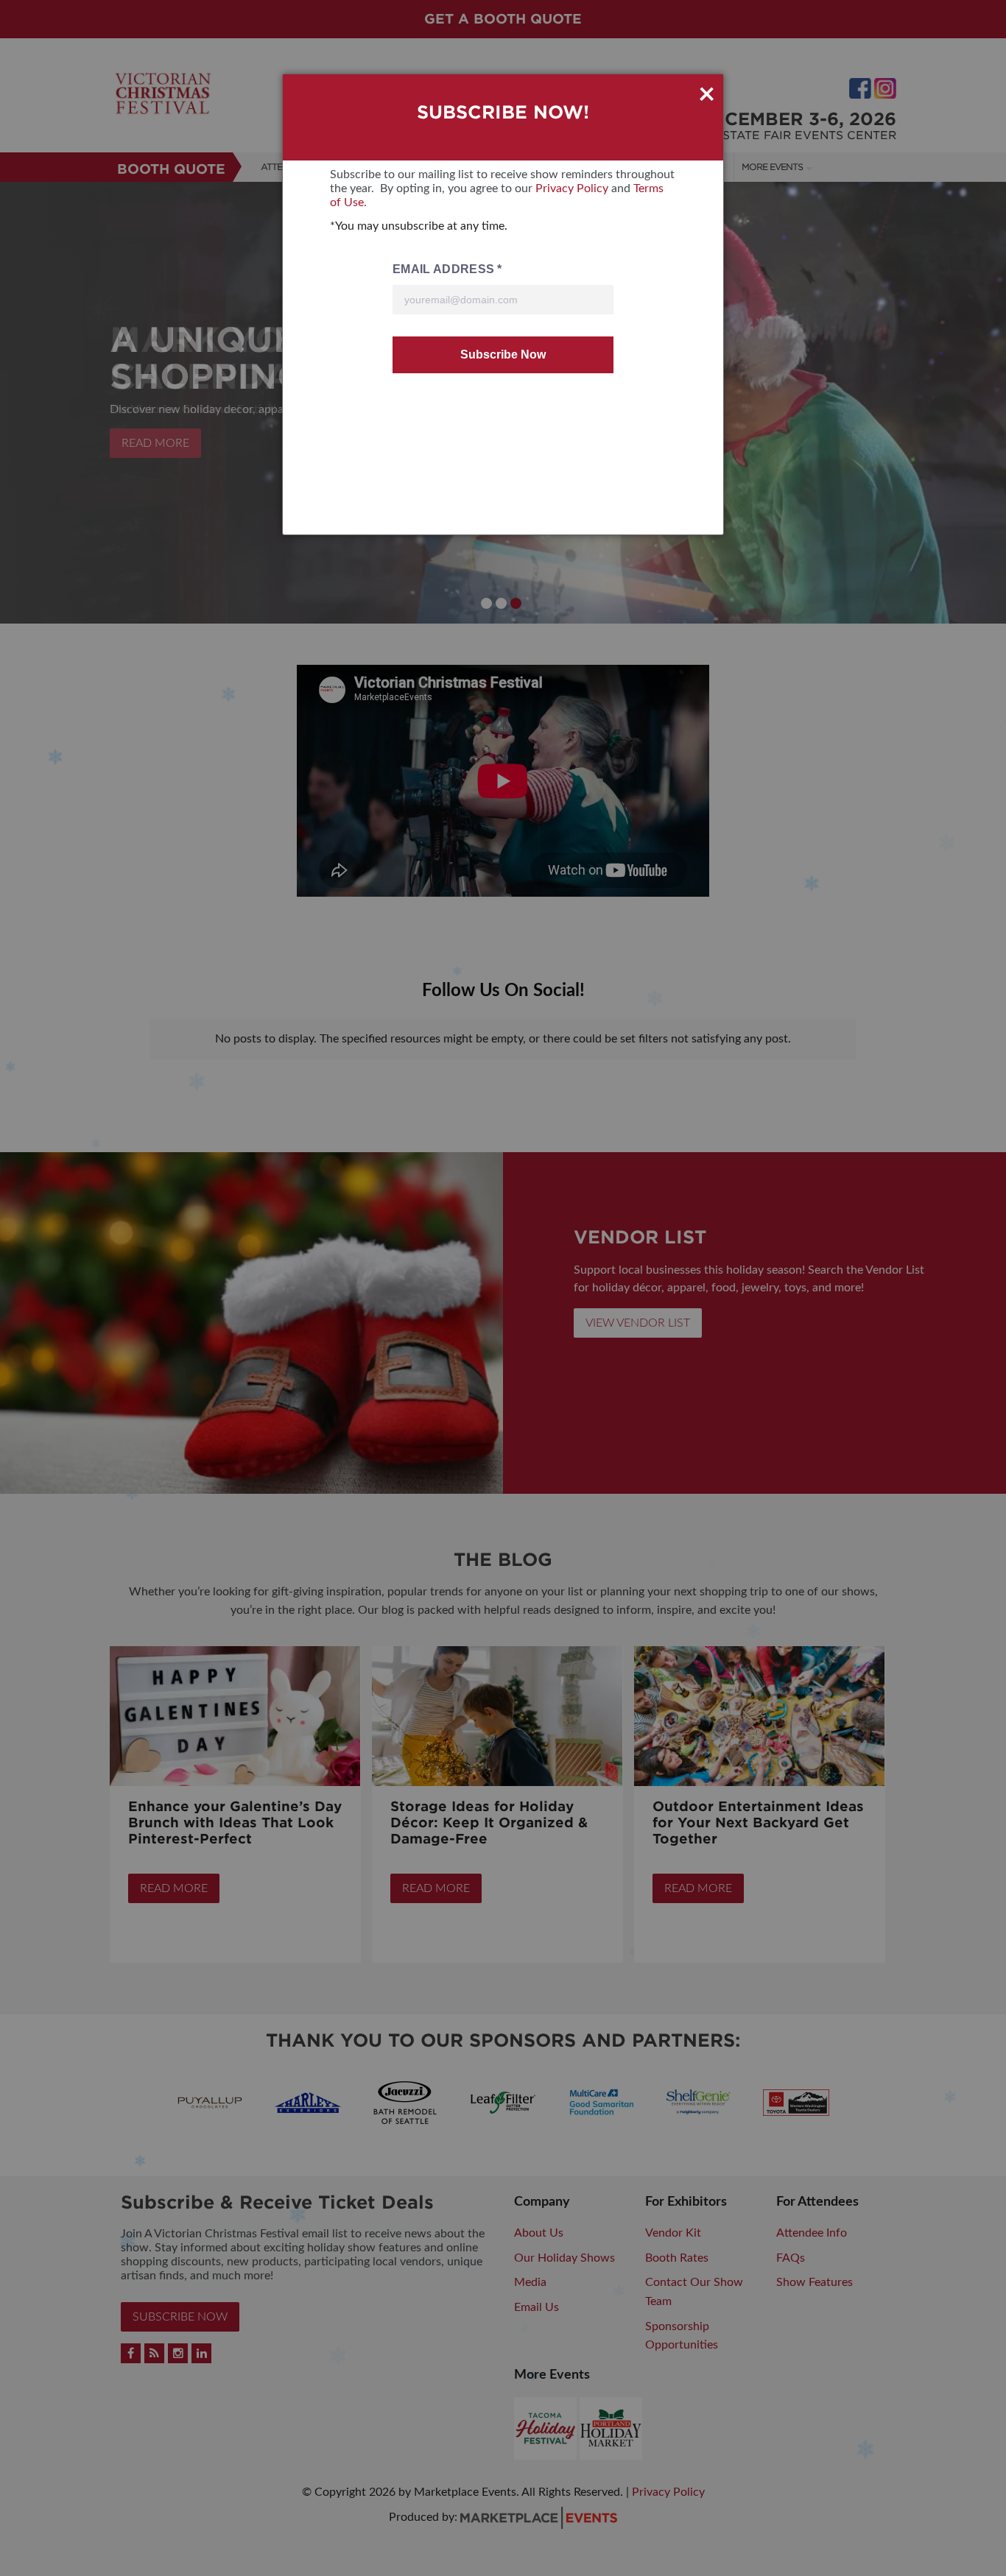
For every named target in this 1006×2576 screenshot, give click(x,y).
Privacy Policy (572, 188)
